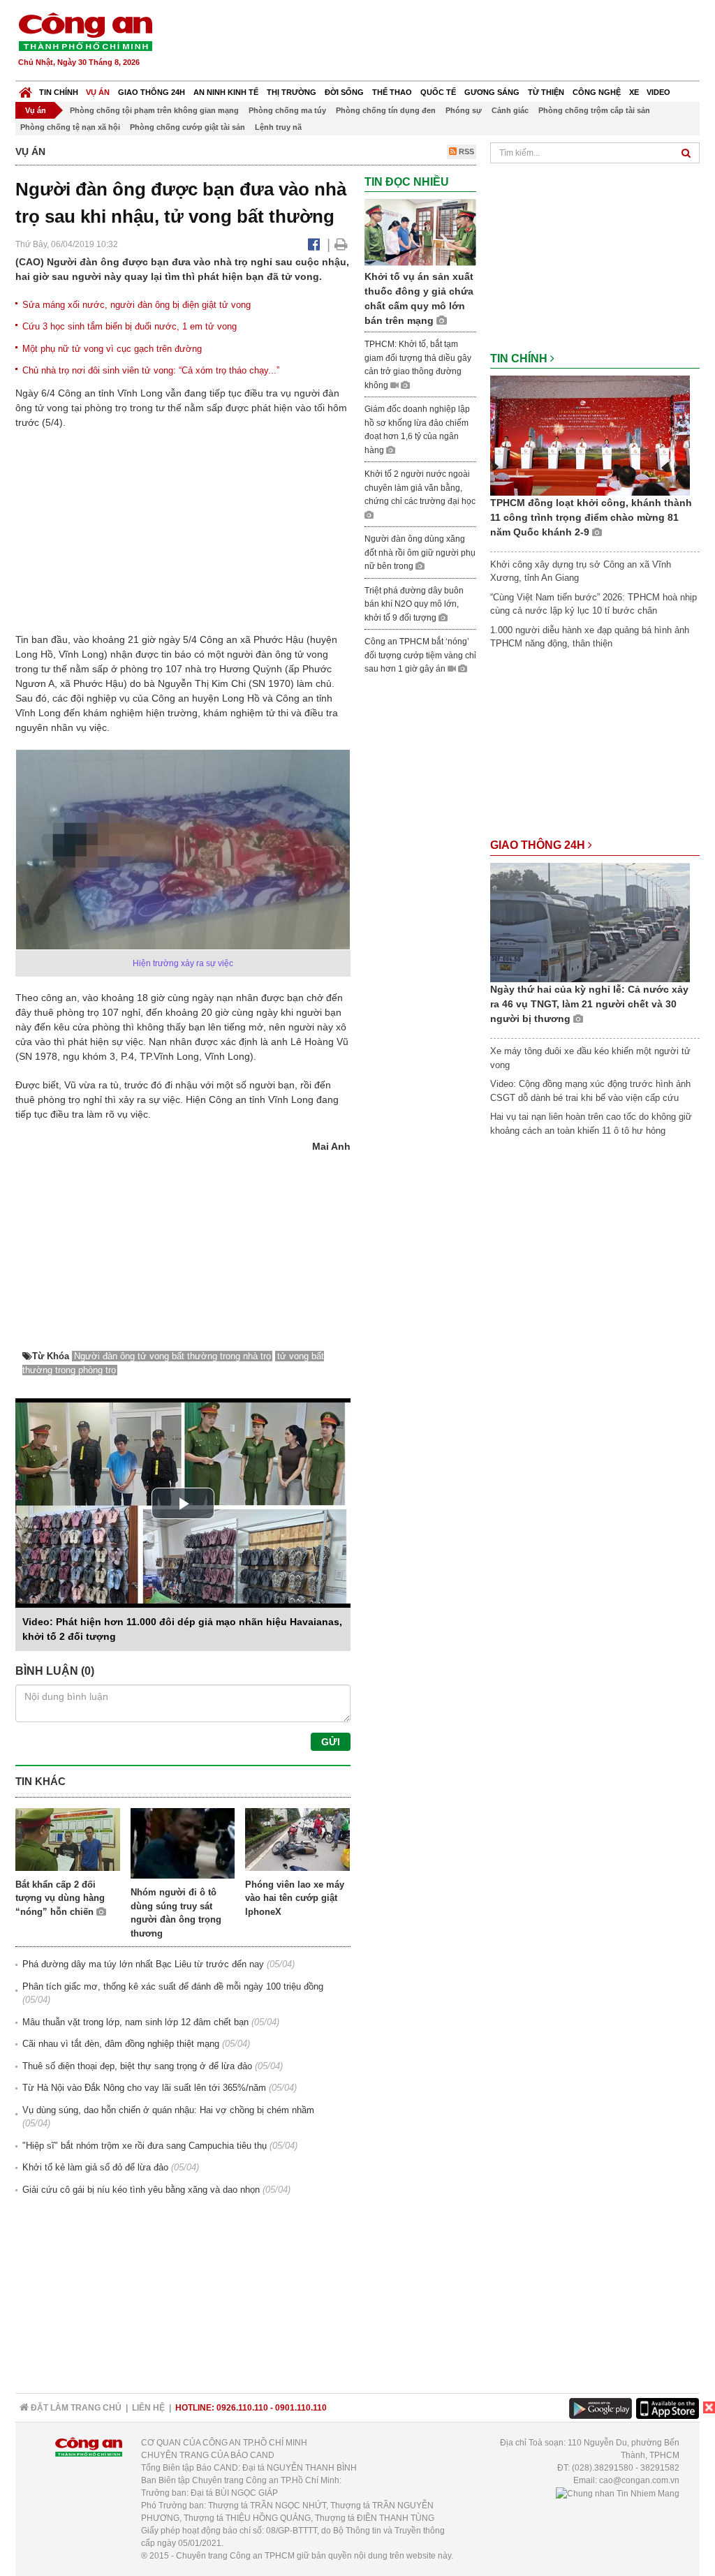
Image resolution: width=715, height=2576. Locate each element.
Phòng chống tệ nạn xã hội (70, 127)
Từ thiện (546, 92)
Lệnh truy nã (278, 127)
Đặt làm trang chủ (75, 2408)
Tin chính (59, 92)
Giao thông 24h (152, 92)
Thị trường (292, 92)
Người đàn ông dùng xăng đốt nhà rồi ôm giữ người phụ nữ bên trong (420, 553)
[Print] (341, 244)
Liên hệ (148, 2408)
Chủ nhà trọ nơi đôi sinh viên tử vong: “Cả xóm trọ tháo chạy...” (151, 370)
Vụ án (98, 92)
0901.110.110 (301, 2408)
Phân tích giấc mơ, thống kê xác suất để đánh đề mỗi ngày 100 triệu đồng (173, 1986)
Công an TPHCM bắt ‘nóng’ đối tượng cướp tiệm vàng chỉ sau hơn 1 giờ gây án (420, 655)
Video (658, 92)
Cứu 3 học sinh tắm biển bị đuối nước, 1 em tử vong (130, 326)
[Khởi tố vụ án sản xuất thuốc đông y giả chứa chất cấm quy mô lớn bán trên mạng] (420, 232)
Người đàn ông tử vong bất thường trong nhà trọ (172, 1356)
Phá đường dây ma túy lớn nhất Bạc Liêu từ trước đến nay (143, 1964)
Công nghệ (597, 92)
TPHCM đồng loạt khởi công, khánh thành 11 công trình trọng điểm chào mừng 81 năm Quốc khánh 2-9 (591, 517)
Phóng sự (464, 110)
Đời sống (344, 92)
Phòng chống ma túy (287, 110)
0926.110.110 (242, 2408)
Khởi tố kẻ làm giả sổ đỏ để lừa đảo (95, 2167)
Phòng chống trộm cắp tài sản (594, 110)
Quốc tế (438, 92)
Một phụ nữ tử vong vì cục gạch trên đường (112, 349)
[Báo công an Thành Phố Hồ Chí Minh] (85, 31)
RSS (465, 151)
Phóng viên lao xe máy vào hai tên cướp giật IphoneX (295, 1898)
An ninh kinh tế (226, 92)
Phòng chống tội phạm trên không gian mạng (154, 110)
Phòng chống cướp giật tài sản (187, 127)
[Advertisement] (446, 42)
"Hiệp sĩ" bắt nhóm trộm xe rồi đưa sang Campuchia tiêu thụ (145, 2146)
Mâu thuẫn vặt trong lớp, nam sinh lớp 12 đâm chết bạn (135, 2022)
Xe (634, 92)
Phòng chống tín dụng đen (386, 110)
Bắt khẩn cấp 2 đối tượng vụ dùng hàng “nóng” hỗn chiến (60, 1898)
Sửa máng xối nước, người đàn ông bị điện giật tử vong (137, 305)
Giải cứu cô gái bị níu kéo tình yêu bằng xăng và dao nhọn (141, 2190)
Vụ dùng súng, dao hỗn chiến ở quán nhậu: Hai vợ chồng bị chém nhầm (168, 2110)
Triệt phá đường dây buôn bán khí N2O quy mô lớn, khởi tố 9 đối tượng (414, 604)
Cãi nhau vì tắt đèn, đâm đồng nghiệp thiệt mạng (121, 2044)
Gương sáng (492, 92)
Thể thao (392, 92)
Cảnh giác (510, 110)
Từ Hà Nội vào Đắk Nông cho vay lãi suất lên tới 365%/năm (144, 2088)
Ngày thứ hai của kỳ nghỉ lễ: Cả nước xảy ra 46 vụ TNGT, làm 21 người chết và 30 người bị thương (589, 1004)
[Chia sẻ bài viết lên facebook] (314, 244)
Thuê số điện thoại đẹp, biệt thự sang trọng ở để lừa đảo (137, 2066)
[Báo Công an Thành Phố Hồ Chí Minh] (25, 89)
